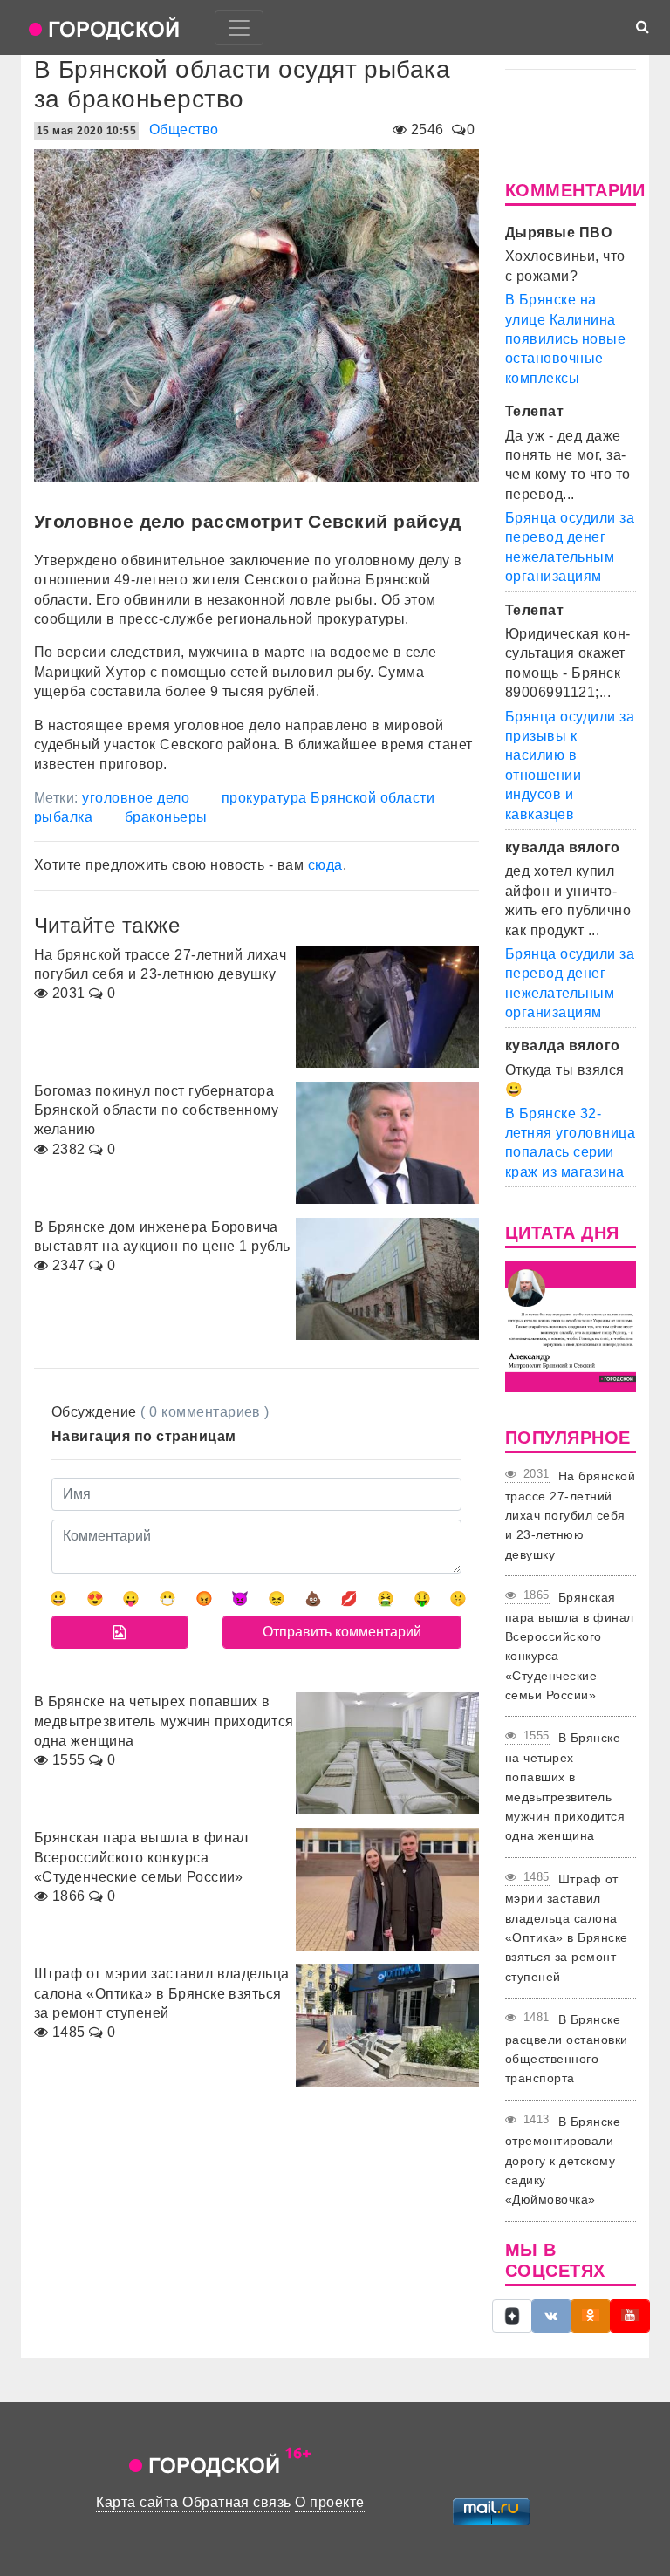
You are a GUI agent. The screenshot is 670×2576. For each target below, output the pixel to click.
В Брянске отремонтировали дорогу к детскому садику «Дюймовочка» (563, 2161)
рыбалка (63, 817)
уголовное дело (136, 798)
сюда (325, 865)
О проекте (329, 2502)
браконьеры (166, 817)
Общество (184, 130)
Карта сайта (137, 2502)
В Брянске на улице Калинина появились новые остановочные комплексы (565, 339)
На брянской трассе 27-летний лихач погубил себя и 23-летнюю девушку (570, 1515)
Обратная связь (237, 2502)
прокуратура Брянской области (328, 798)
